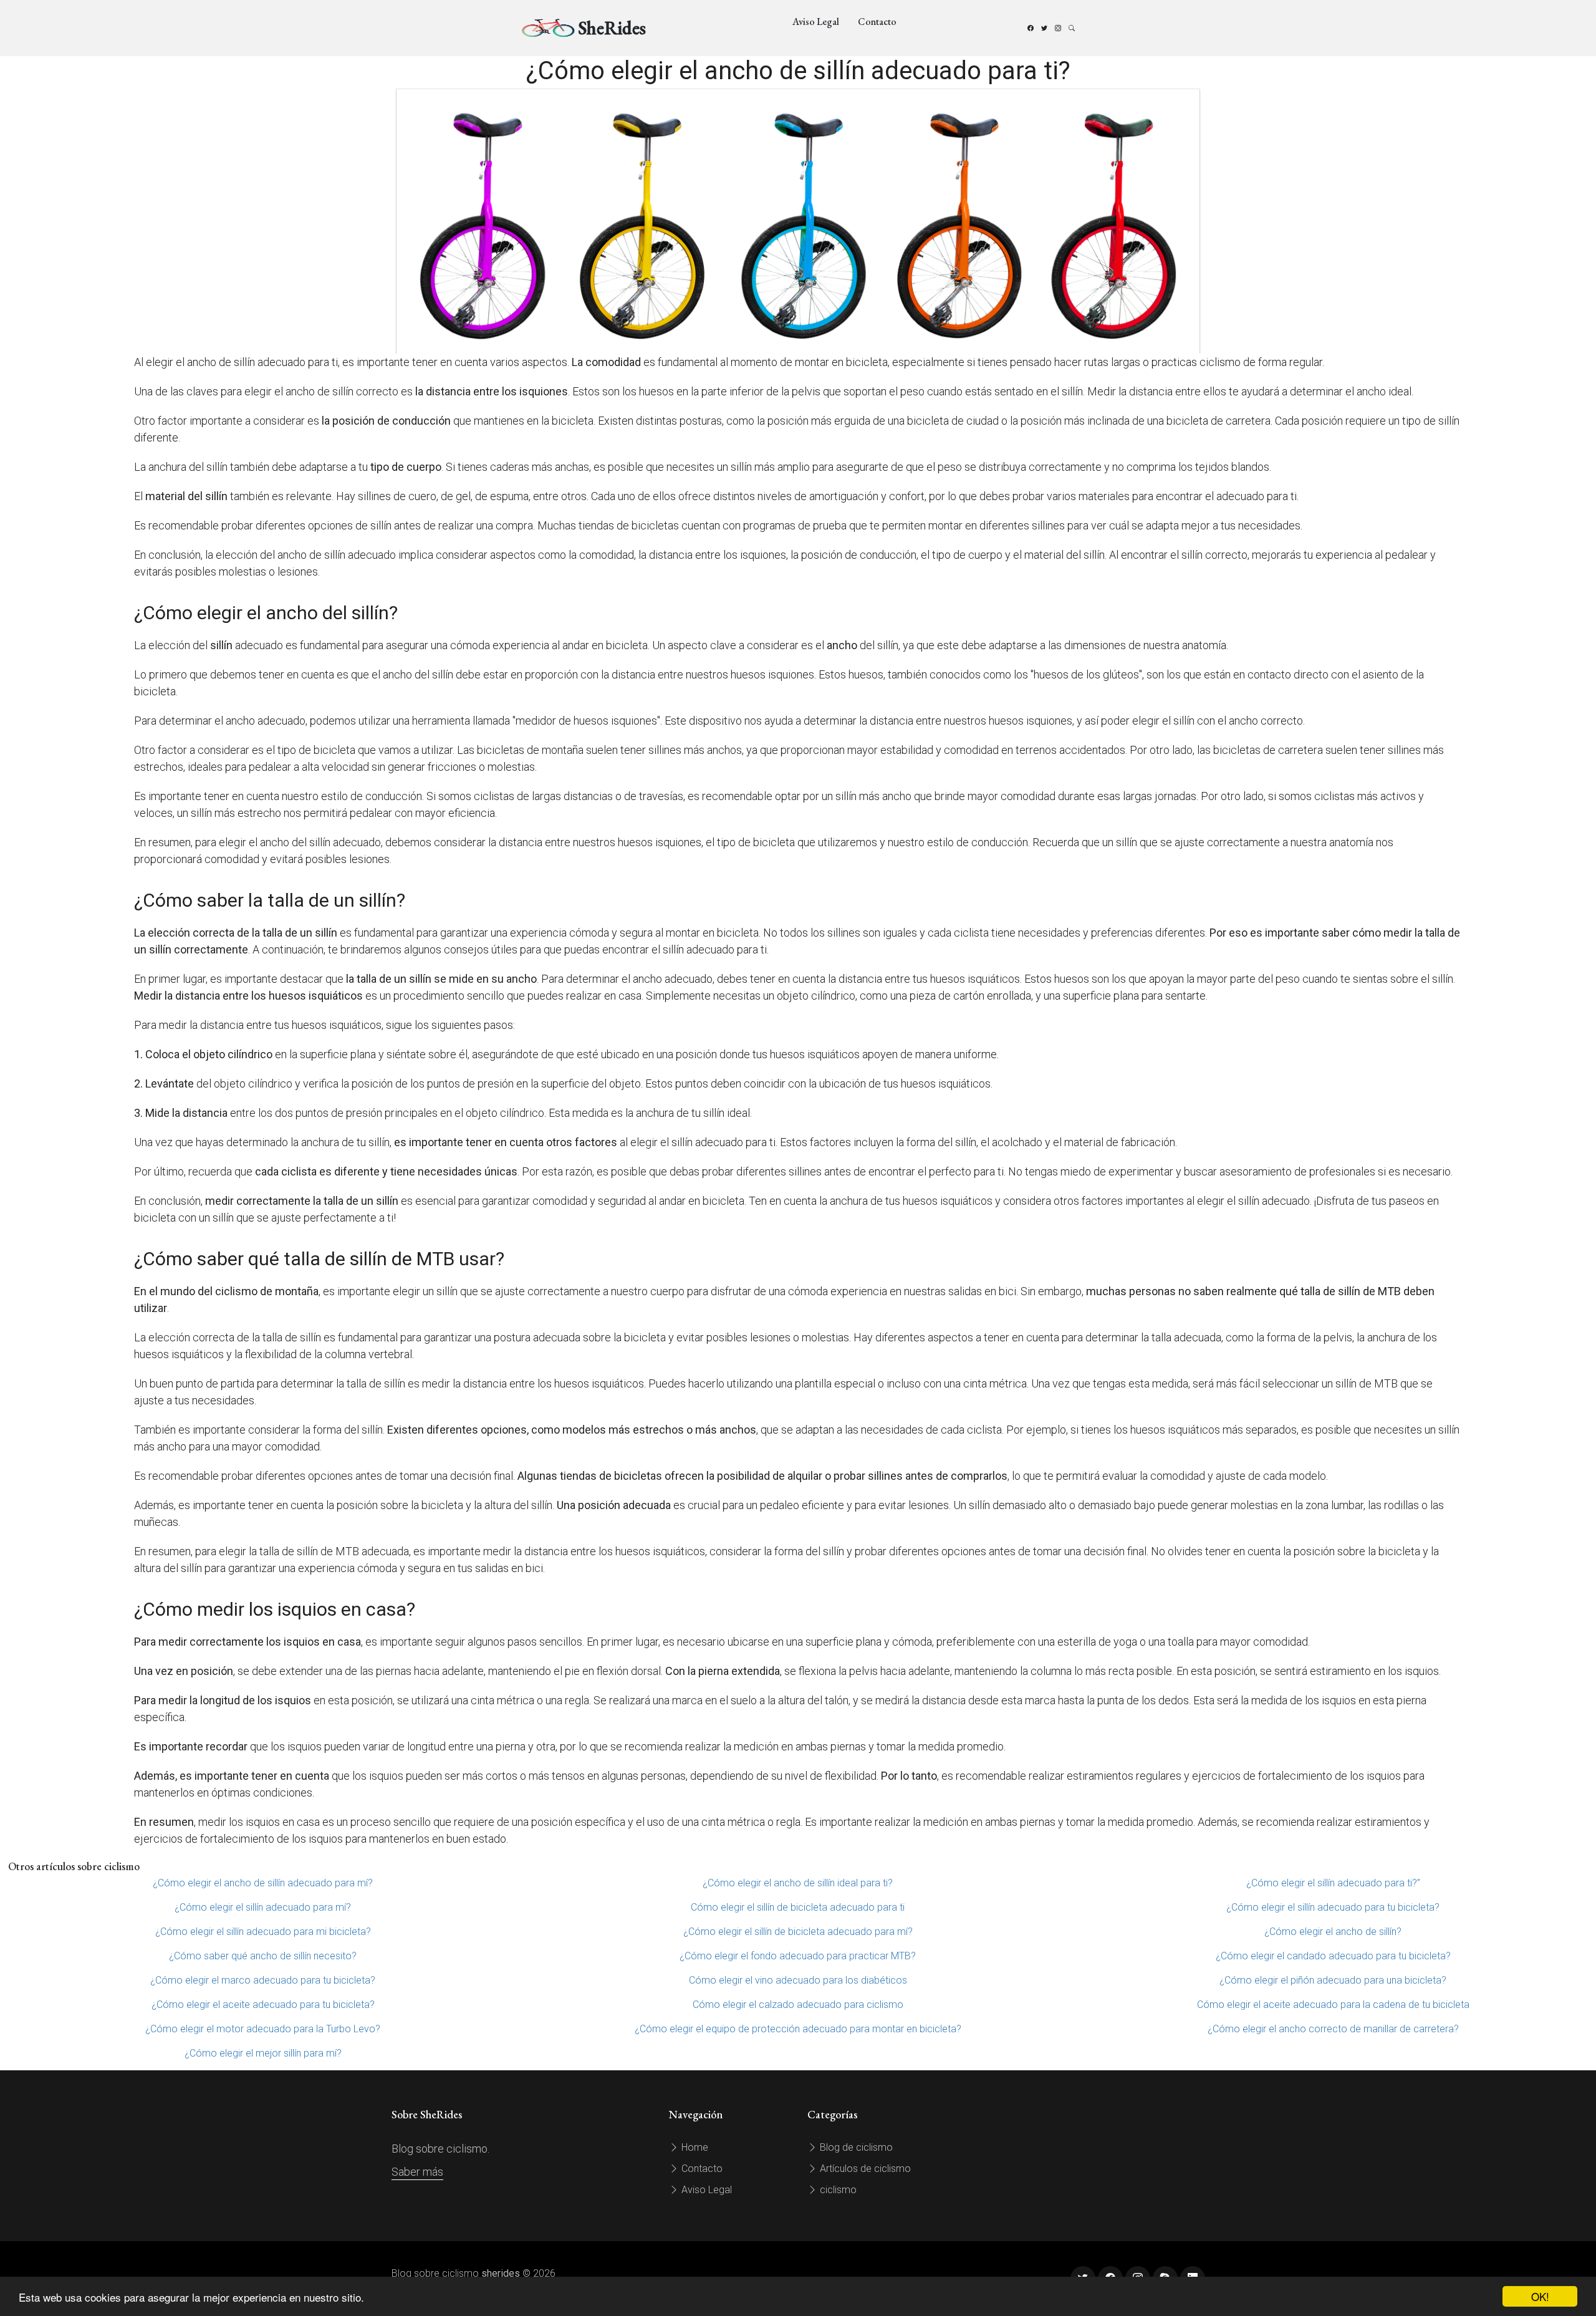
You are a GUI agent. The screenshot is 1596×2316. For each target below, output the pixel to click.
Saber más (417, 2172)
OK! (1540, 2296)
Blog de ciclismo (855, 2147)
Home (694, 2147)
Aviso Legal (816, 22)
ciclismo (837, 2190)
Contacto (877, 22)
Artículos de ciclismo (864, 2169)
